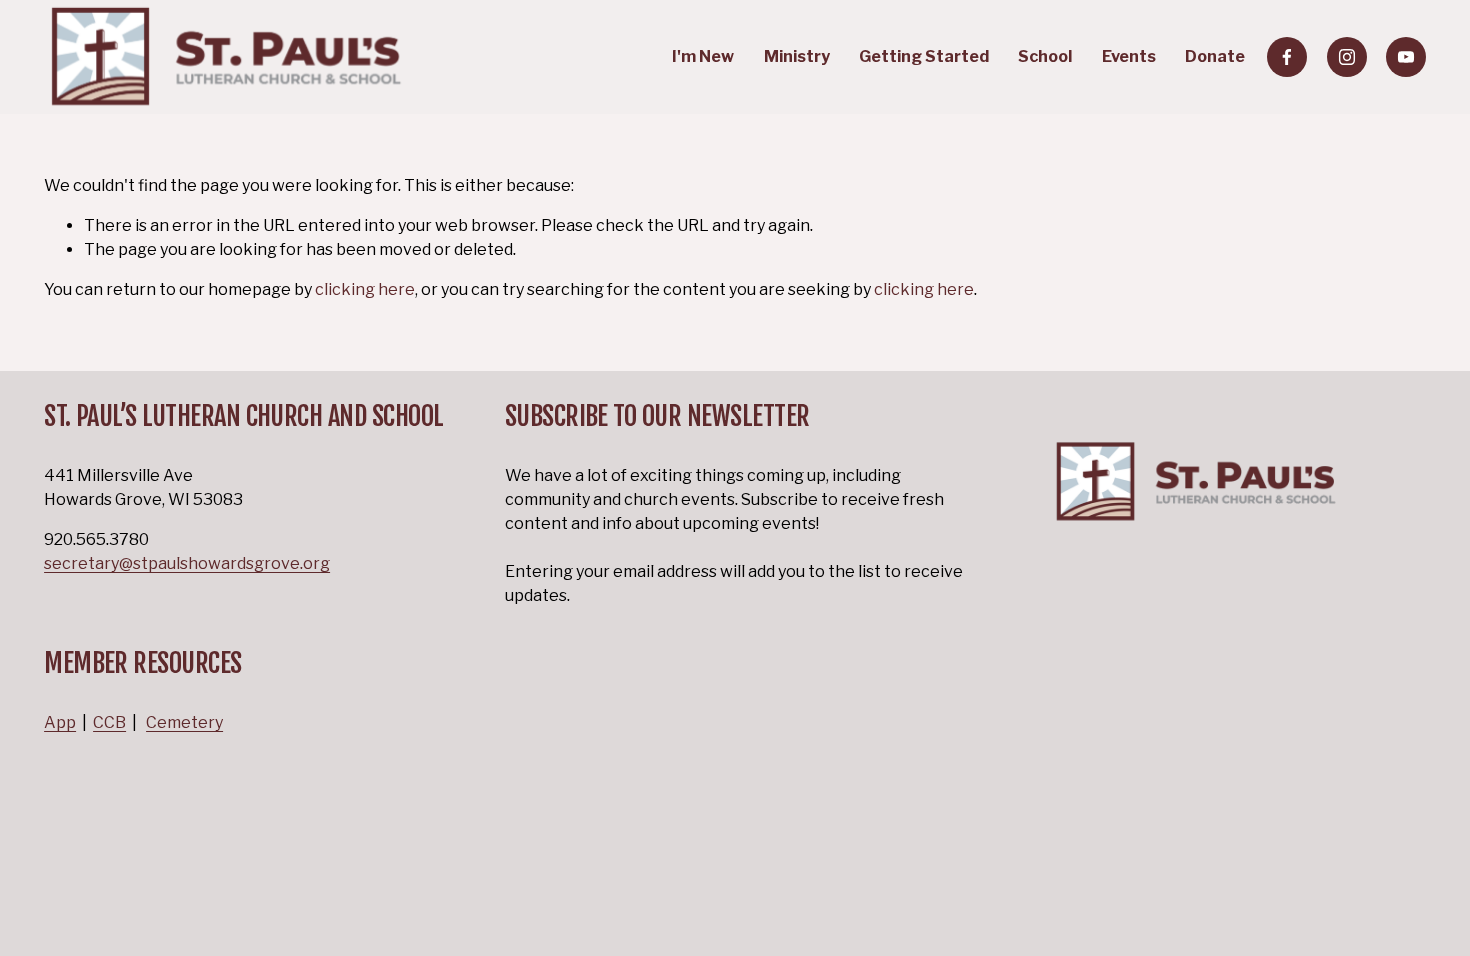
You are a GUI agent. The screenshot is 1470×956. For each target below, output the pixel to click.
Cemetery (184, 722)
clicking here (365, 289)
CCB (109, 722)
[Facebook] (1287, 57)
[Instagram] (1347, 57)
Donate (1215, 56)
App (60, 722)
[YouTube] (1406, 57)
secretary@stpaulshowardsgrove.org (187, 563)
